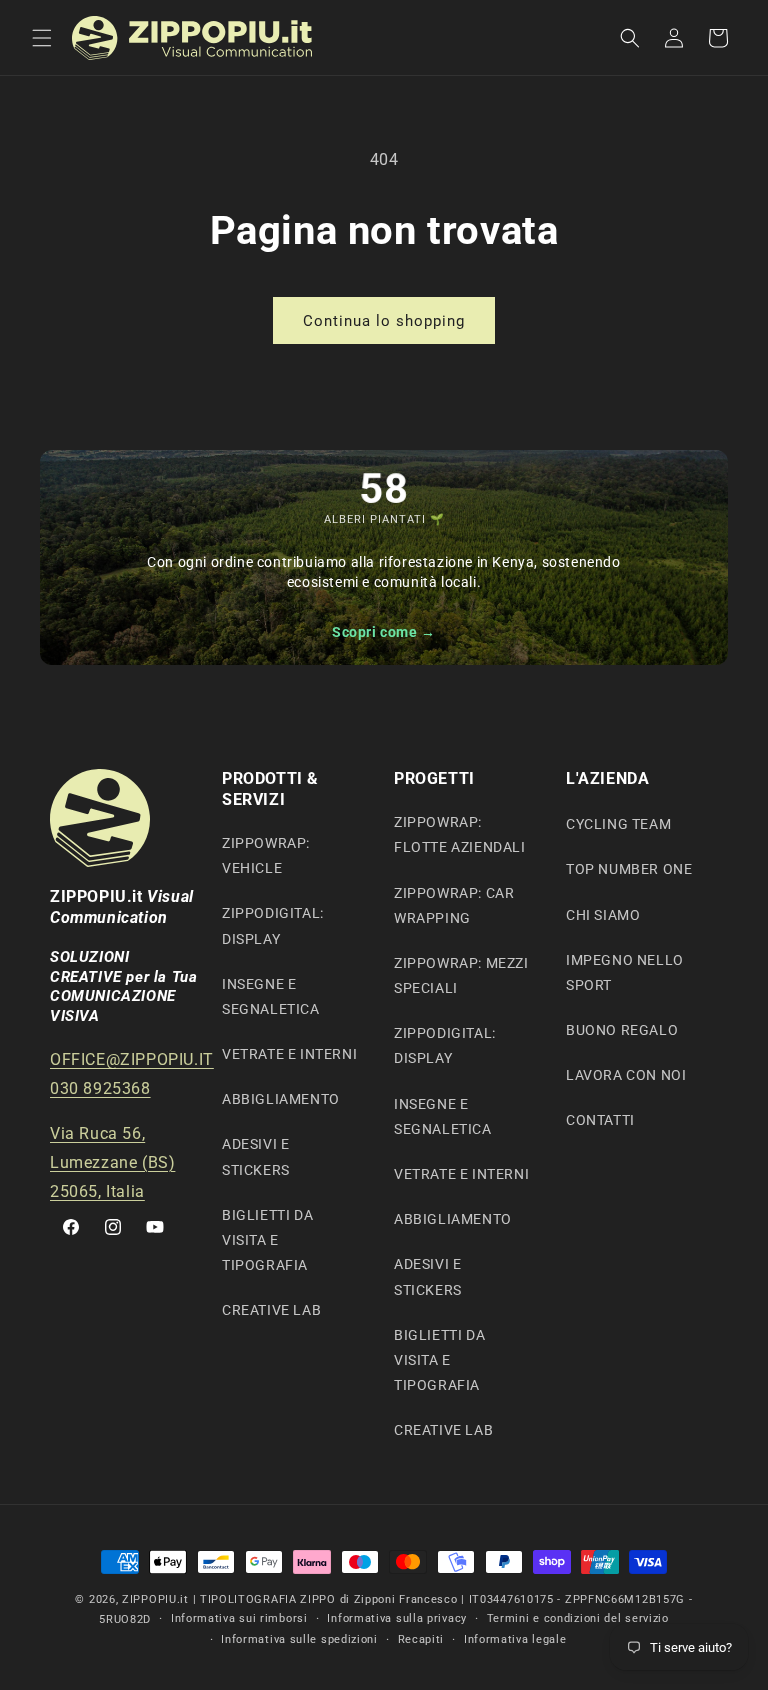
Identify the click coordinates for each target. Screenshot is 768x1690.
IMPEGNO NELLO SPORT (625, 972)
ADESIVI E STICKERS (256, 1156)
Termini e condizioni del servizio (578, 1618)
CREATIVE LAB (271, 1310)
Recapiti (421, 1639)
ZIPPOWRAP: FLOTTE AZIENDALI (460, 834)
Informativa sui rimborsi (239, 1618)
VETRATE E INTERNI (289, 1054)
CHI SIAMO (603, 915)
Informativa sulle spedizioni (299, 1639)
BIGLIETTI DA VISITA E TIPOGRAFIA (267, 1240)
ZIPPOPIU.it (155, 1599)
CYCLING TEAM (618, 824)
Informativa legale (515, 1639)
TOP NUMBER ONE (629, 869)
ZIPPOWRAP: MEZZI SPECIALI (461, 975)
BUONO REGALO (622, 1030)
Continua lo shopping (384, 321)
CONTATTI (600, 1120)
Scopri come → (384, 632)
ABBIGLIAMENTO (281, 1099)
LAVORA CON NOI (626, 1075)
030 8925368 (100, 1088)
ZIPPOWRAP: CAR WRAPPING (454, 905)
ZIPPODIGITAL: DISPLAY (273, 925)
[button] (42, 38)
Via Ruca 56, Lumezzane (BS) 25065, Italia (112, 1162)
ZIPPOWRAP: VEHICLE (266, 855)
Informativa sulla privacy (397, 1618)
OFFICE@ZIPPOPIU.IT (132, 1059)
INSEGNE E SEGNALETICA (271, 996)
